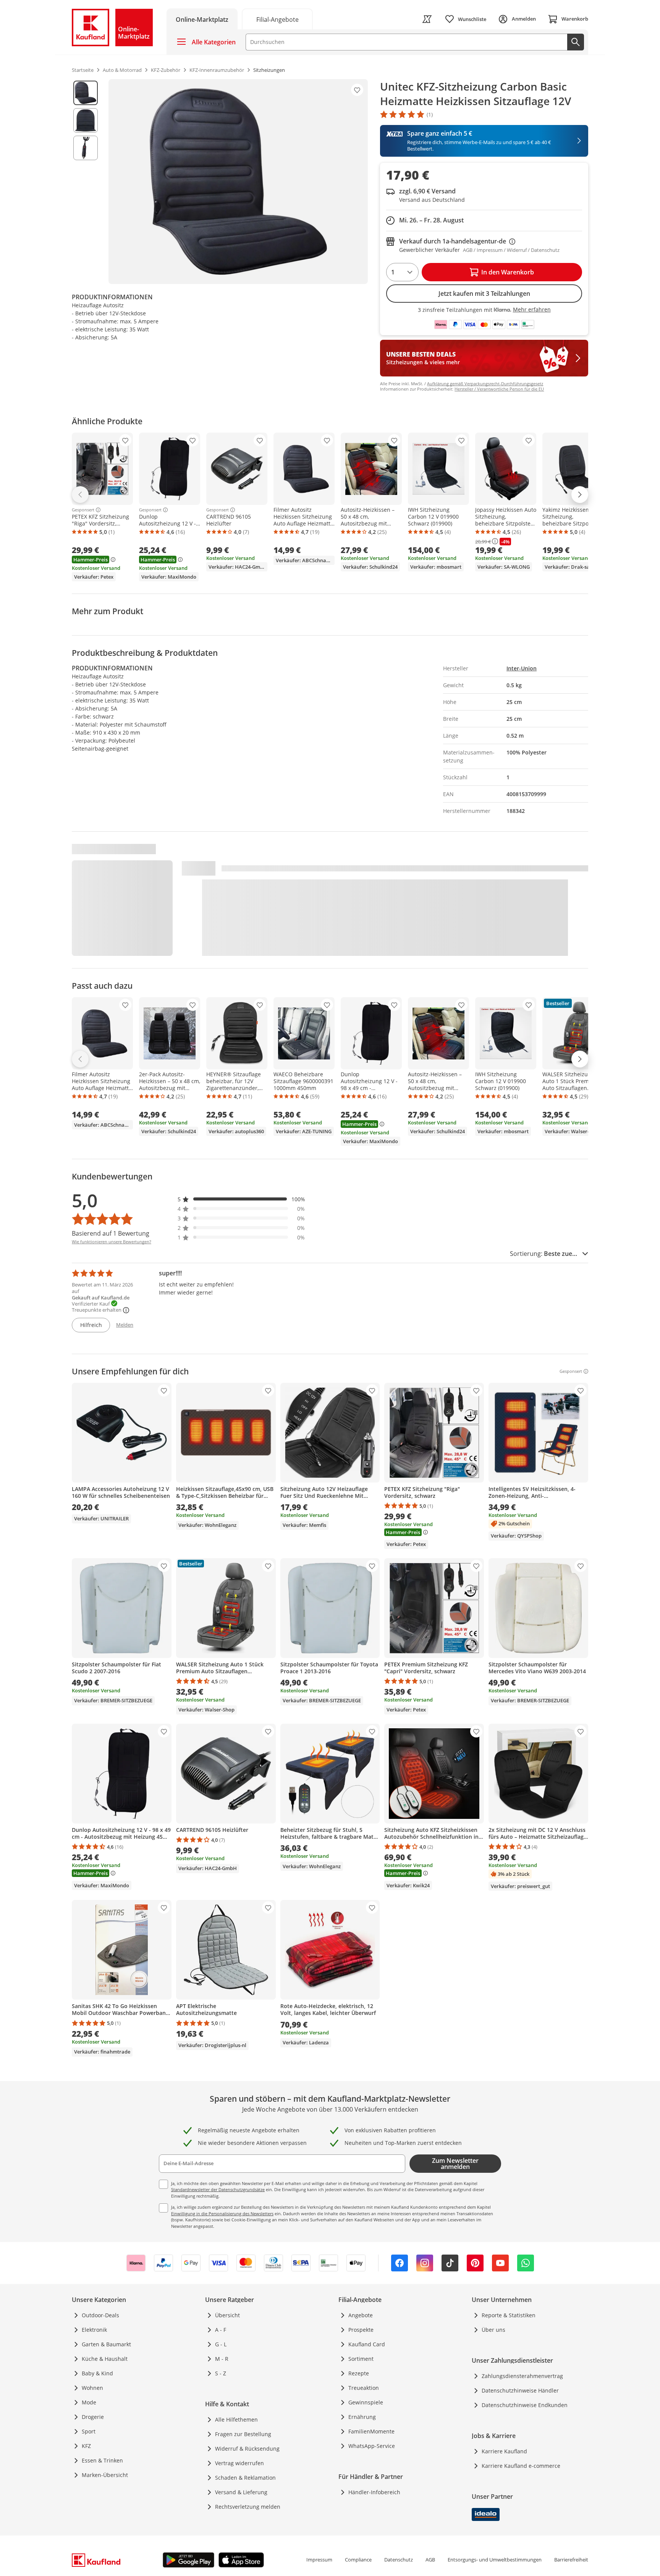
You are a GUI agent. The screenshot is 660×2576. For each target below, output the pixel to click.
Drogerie (93, 2417)
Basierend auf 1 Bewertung (111, 1233)
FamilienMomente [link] (371, 2431)
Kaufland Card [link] (367, 2344)
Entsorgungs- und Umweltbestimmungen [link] (495, 2560)
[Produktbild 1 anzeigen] (86, 93)
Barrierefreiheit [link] (571, 2560)
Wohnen (92, 2388)
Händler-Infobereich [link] (374, 2492)
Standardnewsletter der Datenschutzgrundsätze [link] (218, 2189)
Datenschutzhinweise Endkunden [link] (525, 2405)
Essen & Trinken (102, 2460)
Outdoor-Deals (100, 2315)
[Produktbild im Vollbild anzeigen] (238, 182)
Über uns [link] (493, 2330)
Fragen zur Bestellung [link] (243, 2434)
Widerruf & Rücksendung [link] (247, 2449)
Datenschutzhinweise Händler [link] (520, 2390)
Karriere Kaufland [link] (504, 2451)
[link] (277, 19)
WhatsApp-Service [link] (372, 2446)
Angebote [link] (361, 2315)
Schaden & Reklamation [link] (245, 2478)
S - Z (221, 2373)
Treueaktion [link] (364, 2388)
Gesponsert (83, 510)
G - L (221, 2344)
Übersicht (227, 2315)
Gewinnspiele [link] (366, 2402)
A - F (221, 2330)
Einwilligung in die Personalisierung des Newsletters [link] (222, 2213)
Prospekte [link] (361, 2330)
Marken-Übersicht (105, 2475)
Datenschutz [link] (399, 2560)
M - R (222, 2359)
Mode (89, 2402)
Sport (89, 2431)
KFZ (86, 2446)
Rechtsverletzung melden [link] (248, 2507)
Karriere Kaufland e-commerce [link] (521, 2466)
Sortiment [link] (361, 2359)
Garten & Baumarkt (106, 2344)
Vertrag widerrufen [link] (239, 2463)
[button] (241, 1199)
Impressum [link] (319, 2560)
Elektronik (94, 2330)
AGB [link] (430, 2560)
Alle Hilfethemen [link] (236, 2419)
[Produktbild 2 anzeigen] (86, 120)
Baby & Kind (97, 2373)
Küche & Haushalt (105, 2359)
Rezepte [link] (359, 2373)
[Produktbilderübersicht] (86, 182)
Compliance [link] (358, 2560)
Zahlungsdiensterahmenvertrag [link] (522, 2376)
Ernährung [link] (362, 2417)
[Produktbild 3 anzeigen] (86, 148)
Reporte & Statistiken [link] (509, 2315)
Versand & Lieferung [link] (241, 2492)
